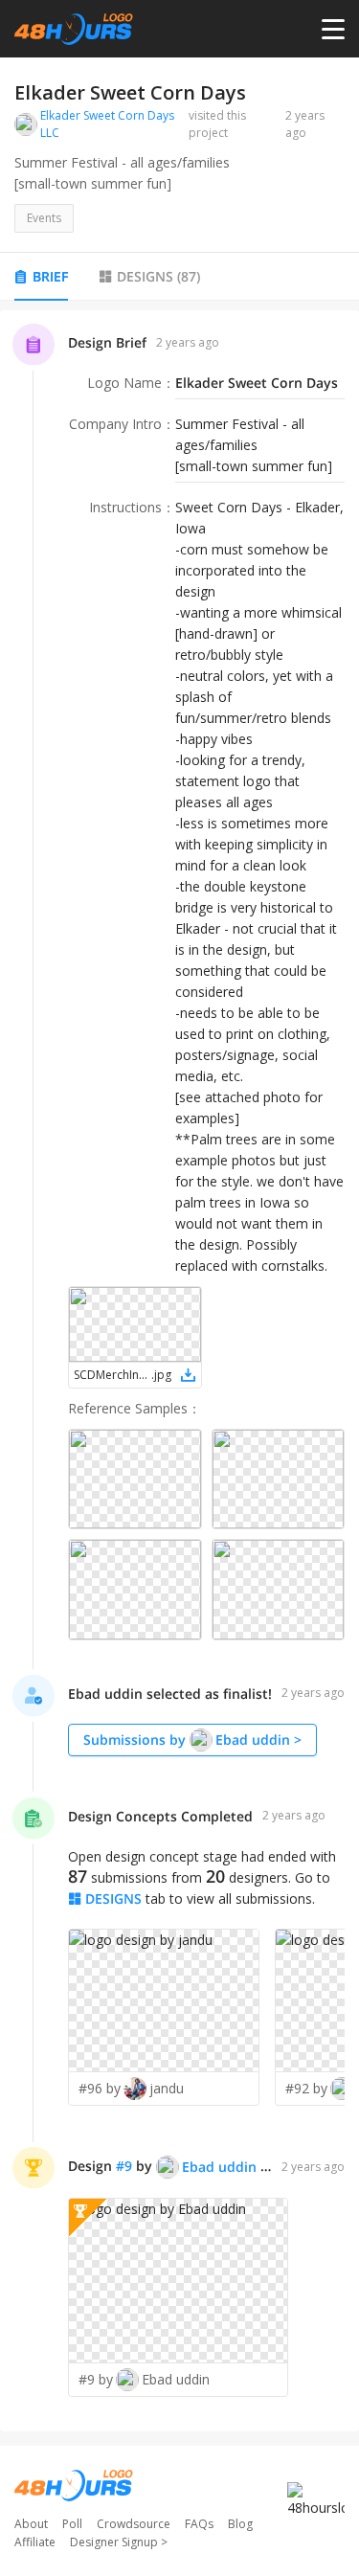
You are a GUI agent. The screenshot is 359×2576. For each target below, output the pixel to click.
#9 (124, 2166)
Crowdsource (134, 2524)
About (31, 2524)
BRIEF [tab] (50, 276)
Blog (240, 2524)
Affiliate (35, 2542)
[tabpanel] (179, 1371)
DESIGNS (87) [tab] (158, 276)
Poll (72, 2524)
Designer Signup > (119, 2542)
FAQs (199, 2524)
